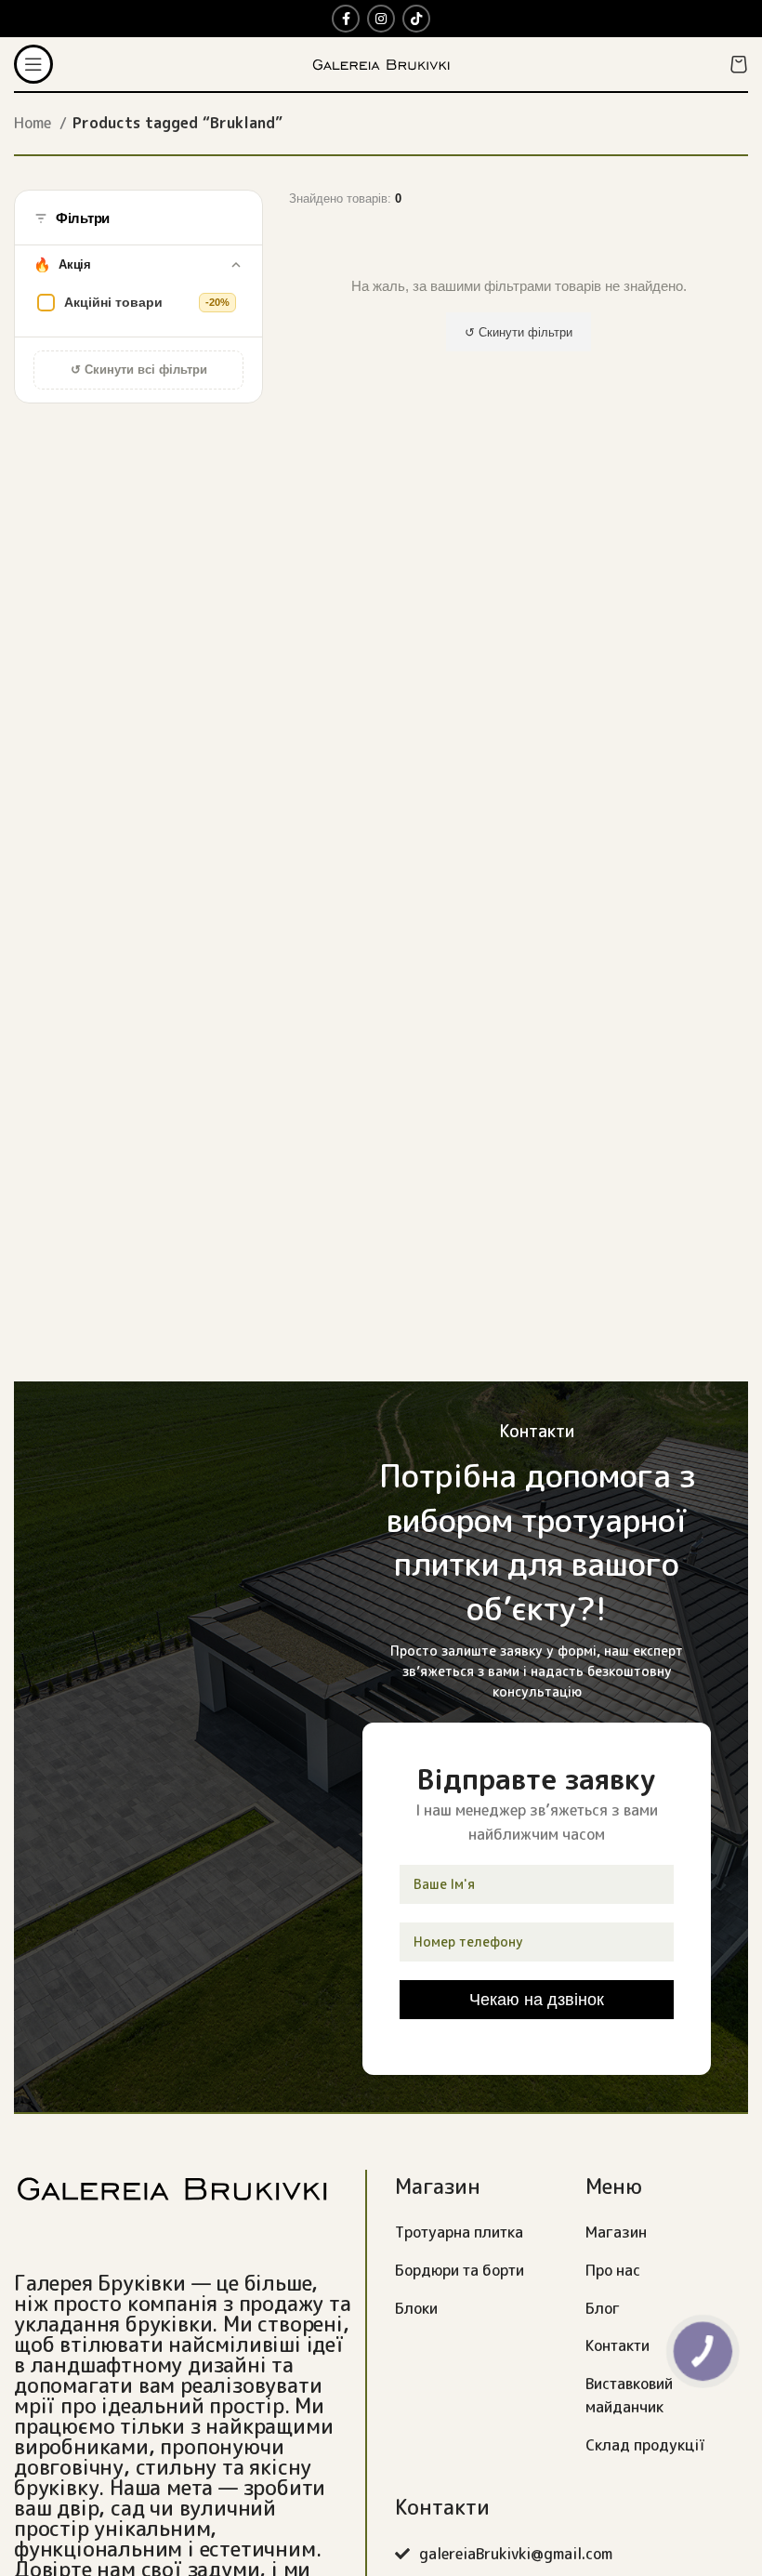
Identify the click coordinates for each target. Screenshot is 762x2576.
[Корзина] (739, 64)
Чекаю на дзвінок (537, 1999)
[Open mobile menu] (33, 64)
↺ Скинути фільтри (519, 332)
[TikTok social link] (416, 19)
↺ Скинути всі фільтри (139, 370)
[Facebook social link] (346, 19)
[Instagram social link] (381, 19)
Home (34, 123)
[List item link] (476, 2233)
